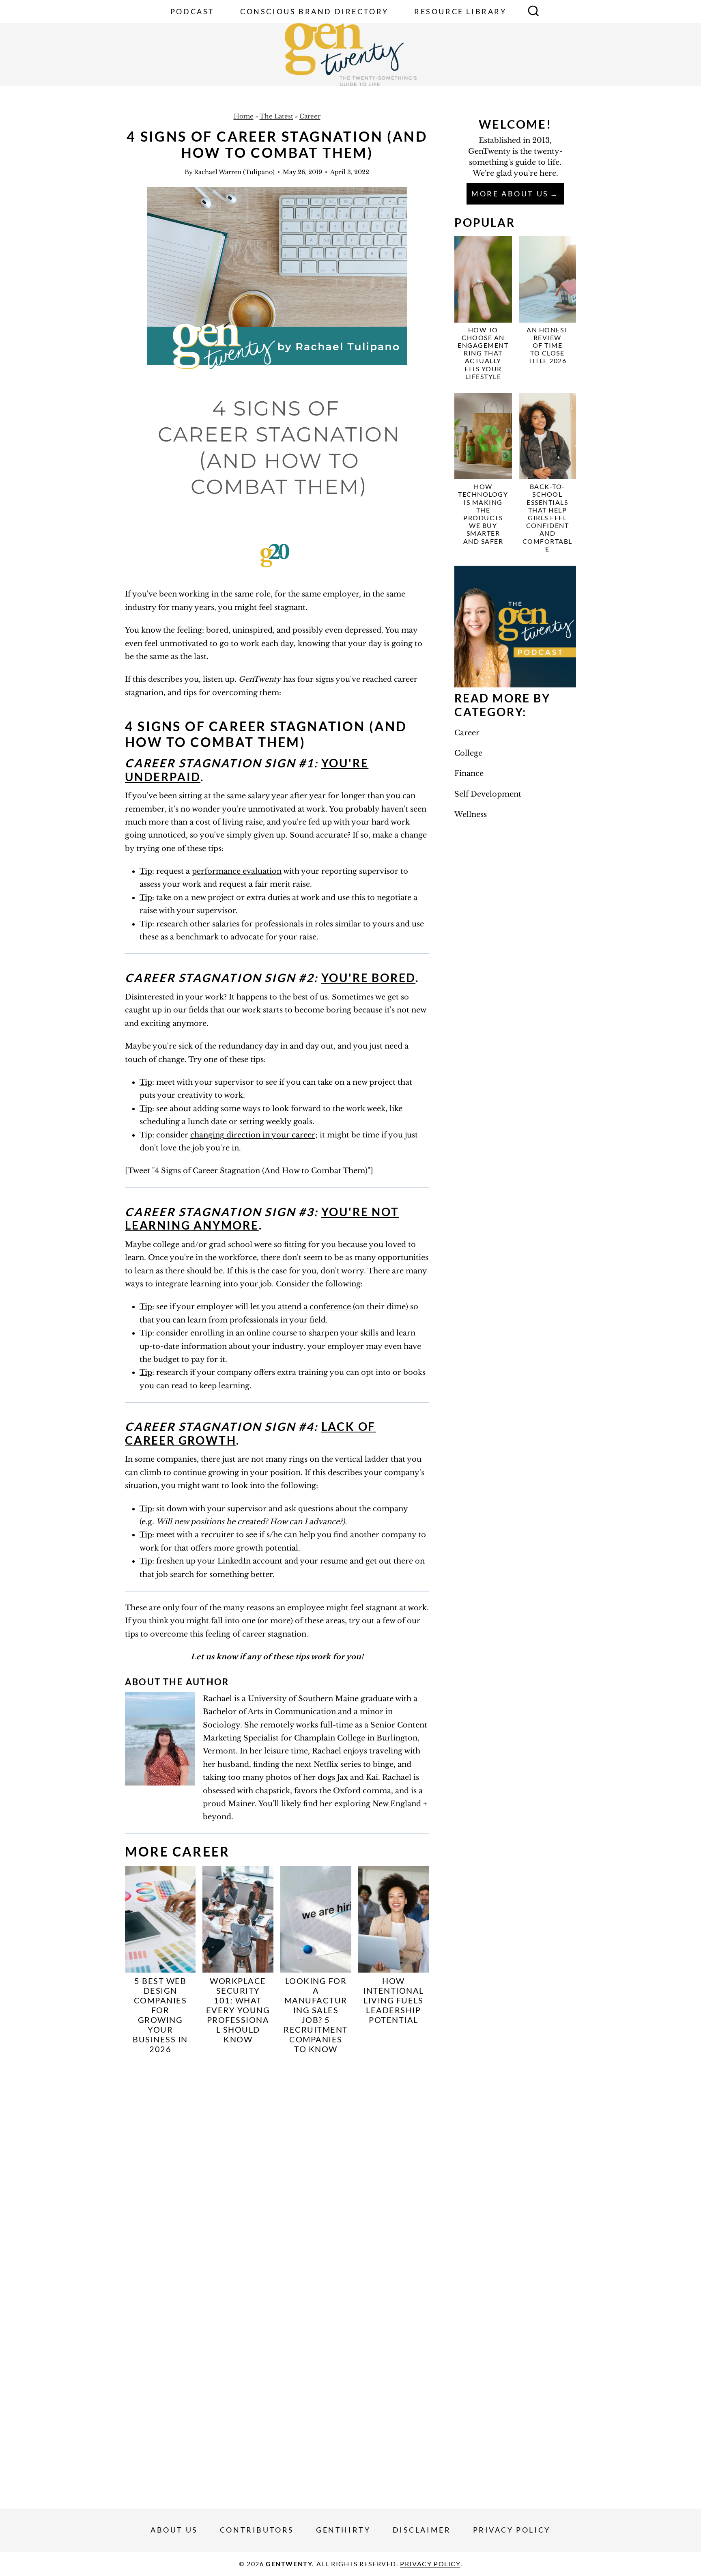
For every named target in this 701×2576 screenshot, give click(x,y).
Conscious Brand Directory (314, 11)
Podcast (192, 11)
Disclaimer (422, 2530)
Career (310, 116)
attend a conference (314, 1307)
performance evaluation (237, 871)
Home (244, 116)
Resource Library (460, 11)
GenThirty (343, 2530)
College (468, 753)
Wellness (471, 814)
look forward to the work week (329, 1109)
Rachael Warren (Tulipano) (234, 172)
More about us (510, 194)
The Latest (276, 116)
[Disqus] (277, 2168)
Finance (469, 773)
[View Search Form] (533, 12)
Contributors (257, 2530)
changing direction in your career (253, 1135)
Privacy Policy (512, 2530)
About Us (174, 2530)
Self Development (488, 794)
